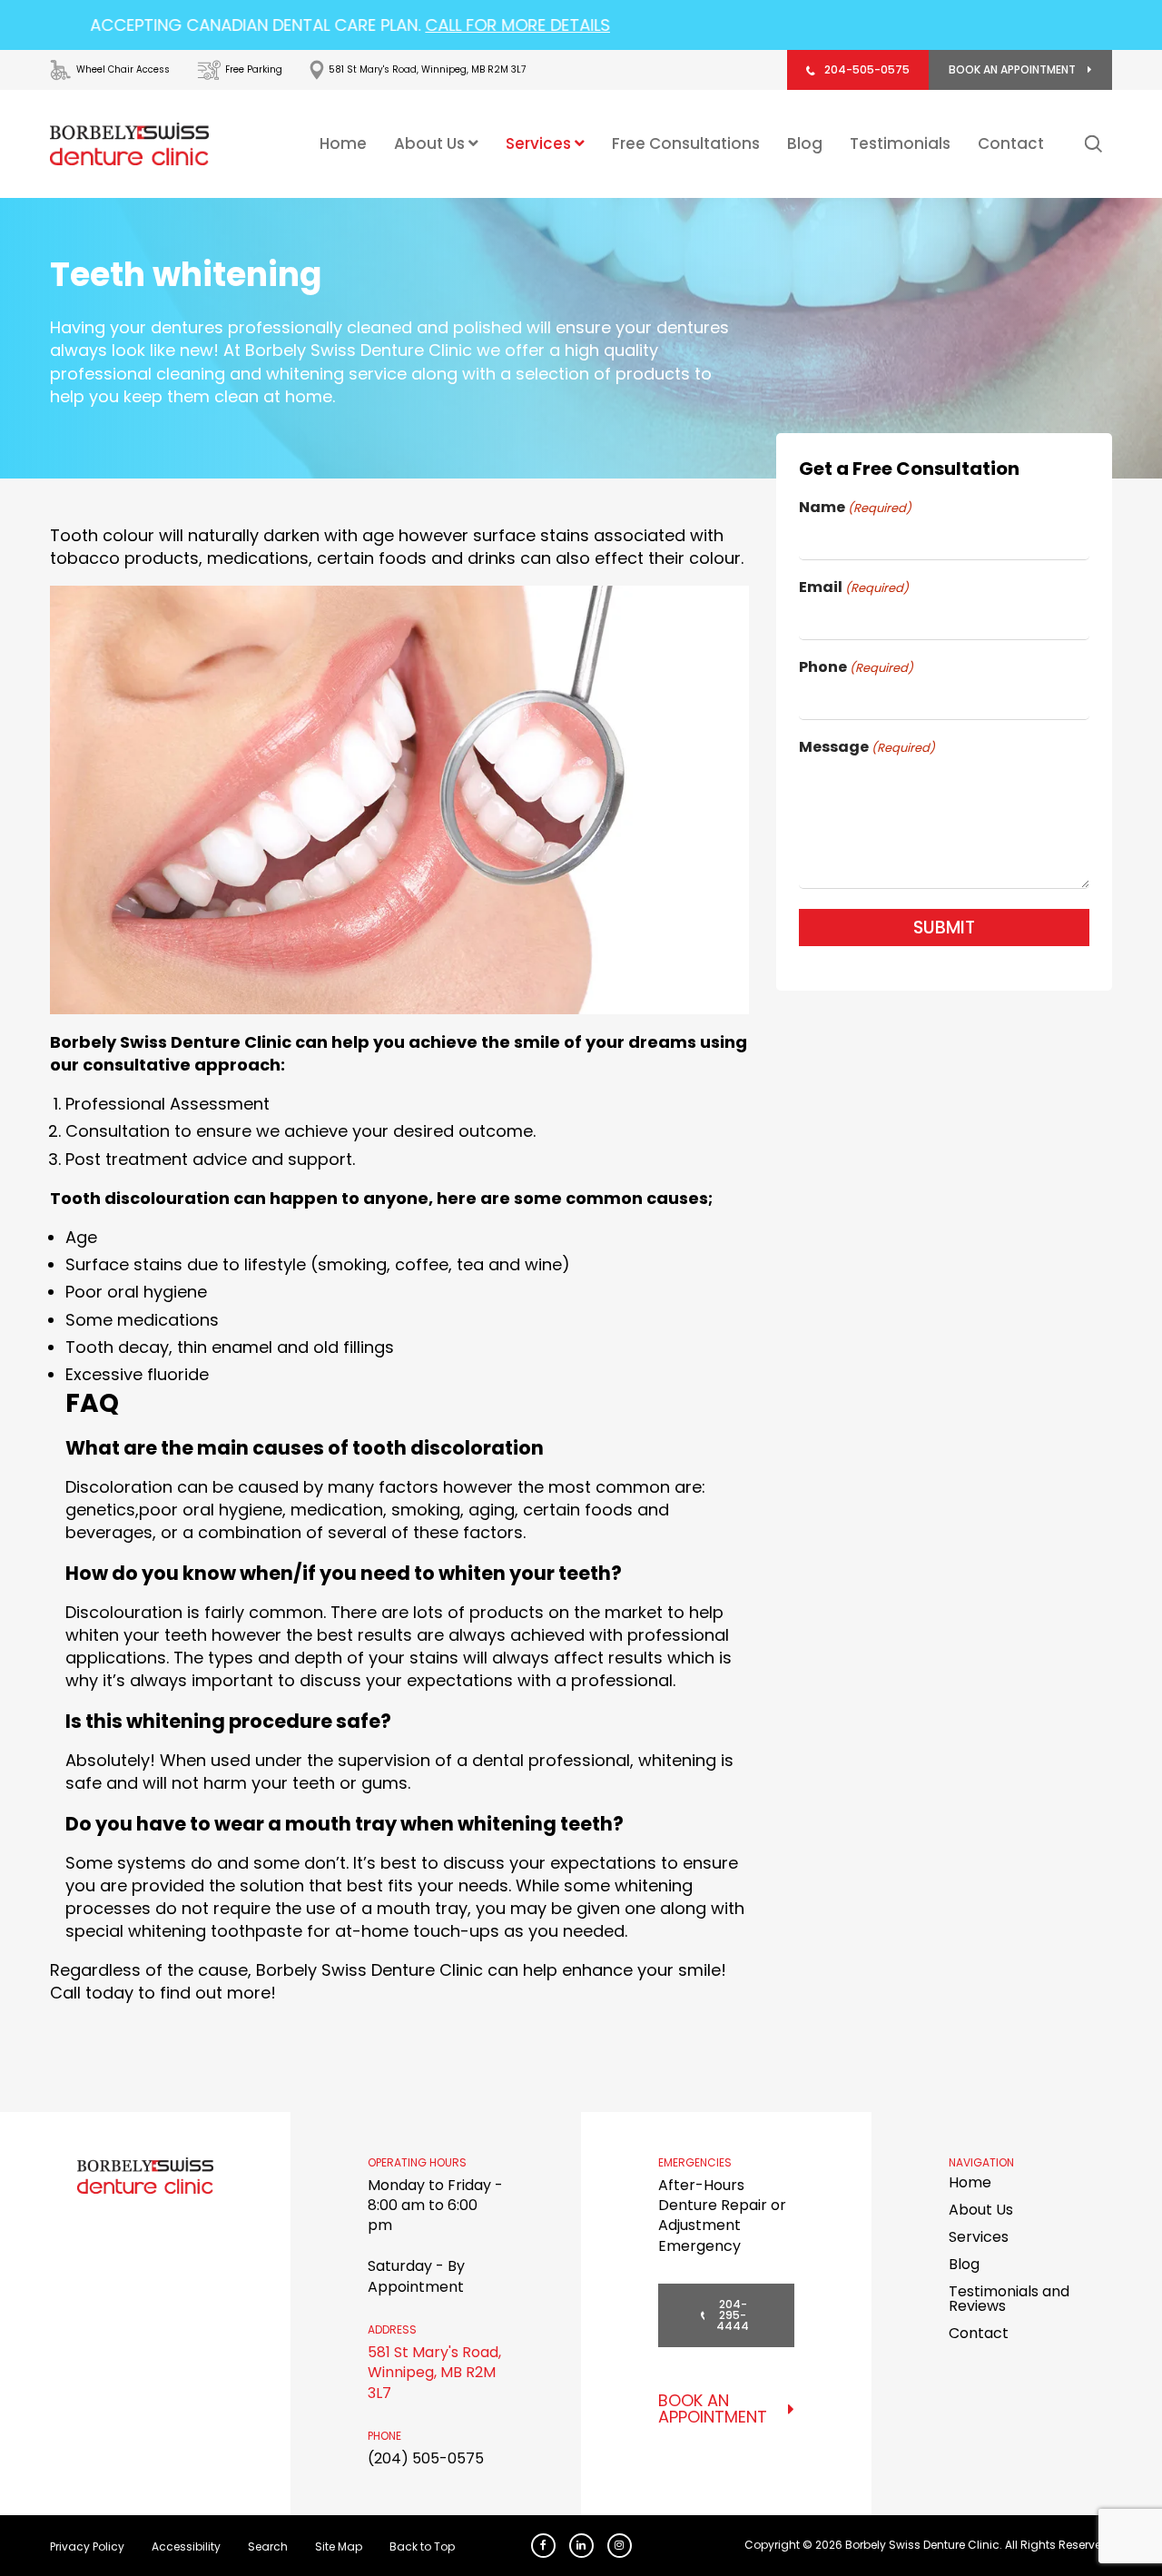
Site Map (339, 2546)
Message (867, 747)
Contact (1011, 144)
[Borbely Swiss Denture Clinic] (129, 144)
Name (855, 508)
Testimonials (900, 144)
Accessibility (186, 2546)
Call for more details (440, 25)
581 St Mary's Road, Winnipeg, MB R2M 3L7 (434, 2373)
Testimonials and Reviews (1009, 2299)
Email (854, 587)
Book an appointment (1014, 69)
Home (343, 144)
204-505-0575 (867, 69)
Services (540, 143)
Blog (805, 144)
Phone (856, 667)
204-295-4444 (733, 2315)
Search (268, 2546)
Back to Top (422, 2546)
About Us (431, 143)
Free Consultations (686, 144)
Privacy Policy (87, 2546)
